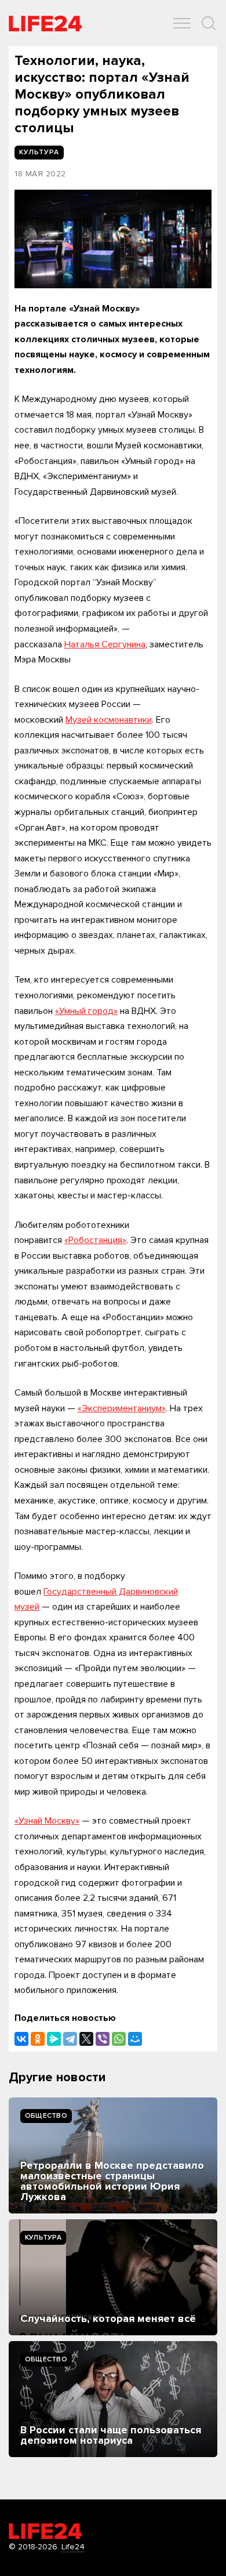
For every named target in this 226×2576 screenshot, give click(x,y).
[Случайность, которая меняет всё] (113, 2277)
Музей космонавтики (109, 720)
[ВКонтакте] (21, 2039)
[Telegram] (70, 2039)
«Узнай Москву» (47, 1821)
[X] (86, 2039)
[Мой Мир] (135, 2039)
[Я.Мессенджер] (54, 2039)
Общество (46, 2116)
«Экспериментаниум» (122, 1408)
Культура (43, 2238)
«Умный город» (86, 1011)
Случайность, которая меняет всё (108, 2318)
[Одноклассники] (38, 2039)
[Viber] (103, 2039)
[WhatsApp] (119, 2039)
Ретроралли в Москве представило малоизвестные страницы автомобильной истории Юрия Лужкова (112, 2181)
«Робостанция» (95, 1240)
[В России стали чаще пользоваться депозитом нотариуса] (113, 2399)
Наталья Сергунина (105, 644)
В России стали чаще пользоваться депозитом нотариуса (111, 2435)
